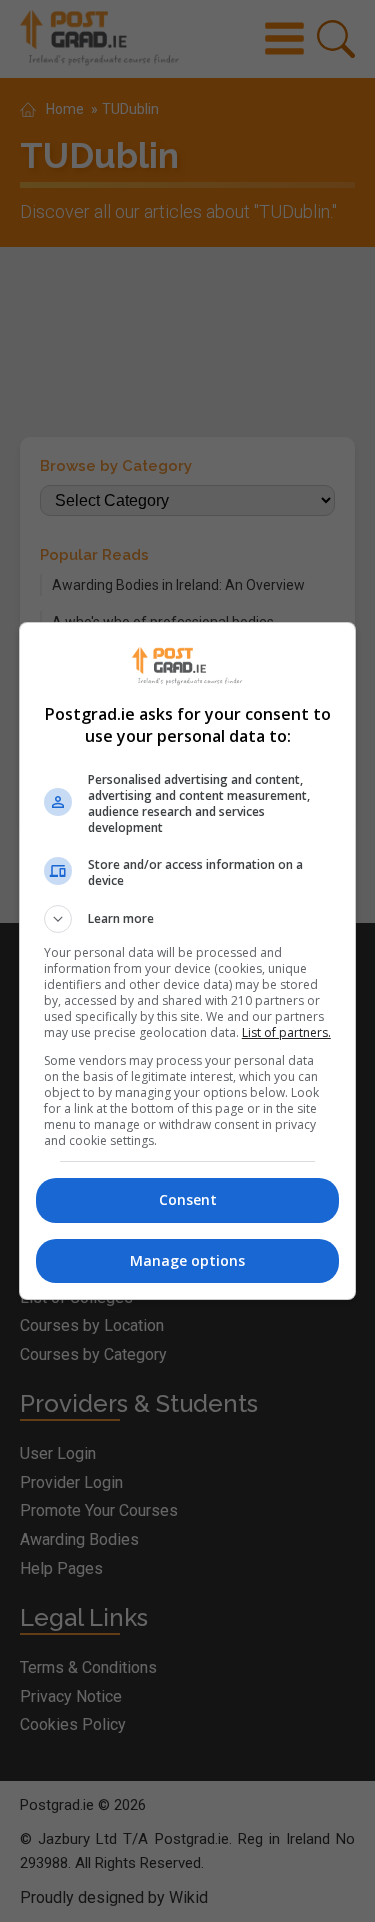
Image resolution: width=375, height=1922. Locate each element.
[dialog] (188, 961)
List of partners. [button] (286, 1032)
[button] (188, 919)
